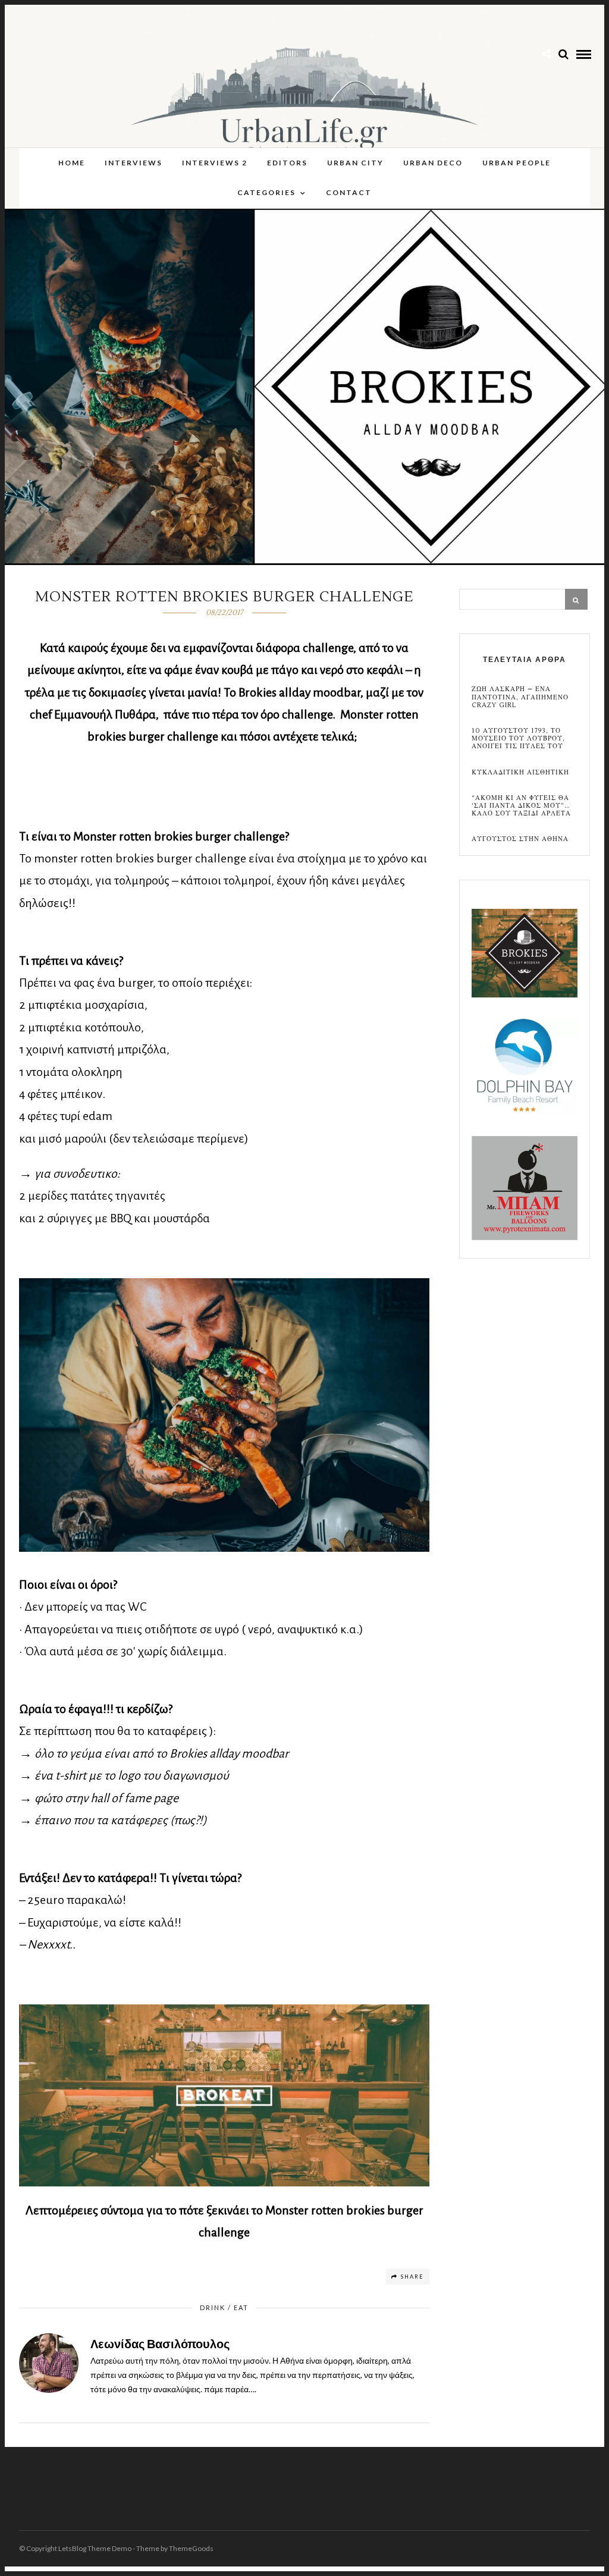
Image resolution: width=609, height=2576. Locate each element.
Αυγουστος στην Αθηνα (520, 839)
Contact (349, 192)
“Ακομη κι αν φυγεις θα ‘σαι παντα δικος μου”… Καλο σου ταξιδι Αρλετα (521, 806)
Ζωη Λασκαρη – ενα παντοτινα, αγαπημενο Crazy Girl (520, 697)
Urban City (355, 163)
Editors (287, 163)
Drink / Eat (224, 2307)
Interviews (134, 163)
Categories (266, 192)
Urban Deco (433, 163)
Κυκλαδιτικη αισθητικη (520, 772)
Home (72, 163)
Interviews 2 (215, 163)
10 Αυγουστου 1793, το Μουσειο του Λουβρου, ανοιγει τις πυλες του (518, 739)
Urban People (517, 163)
